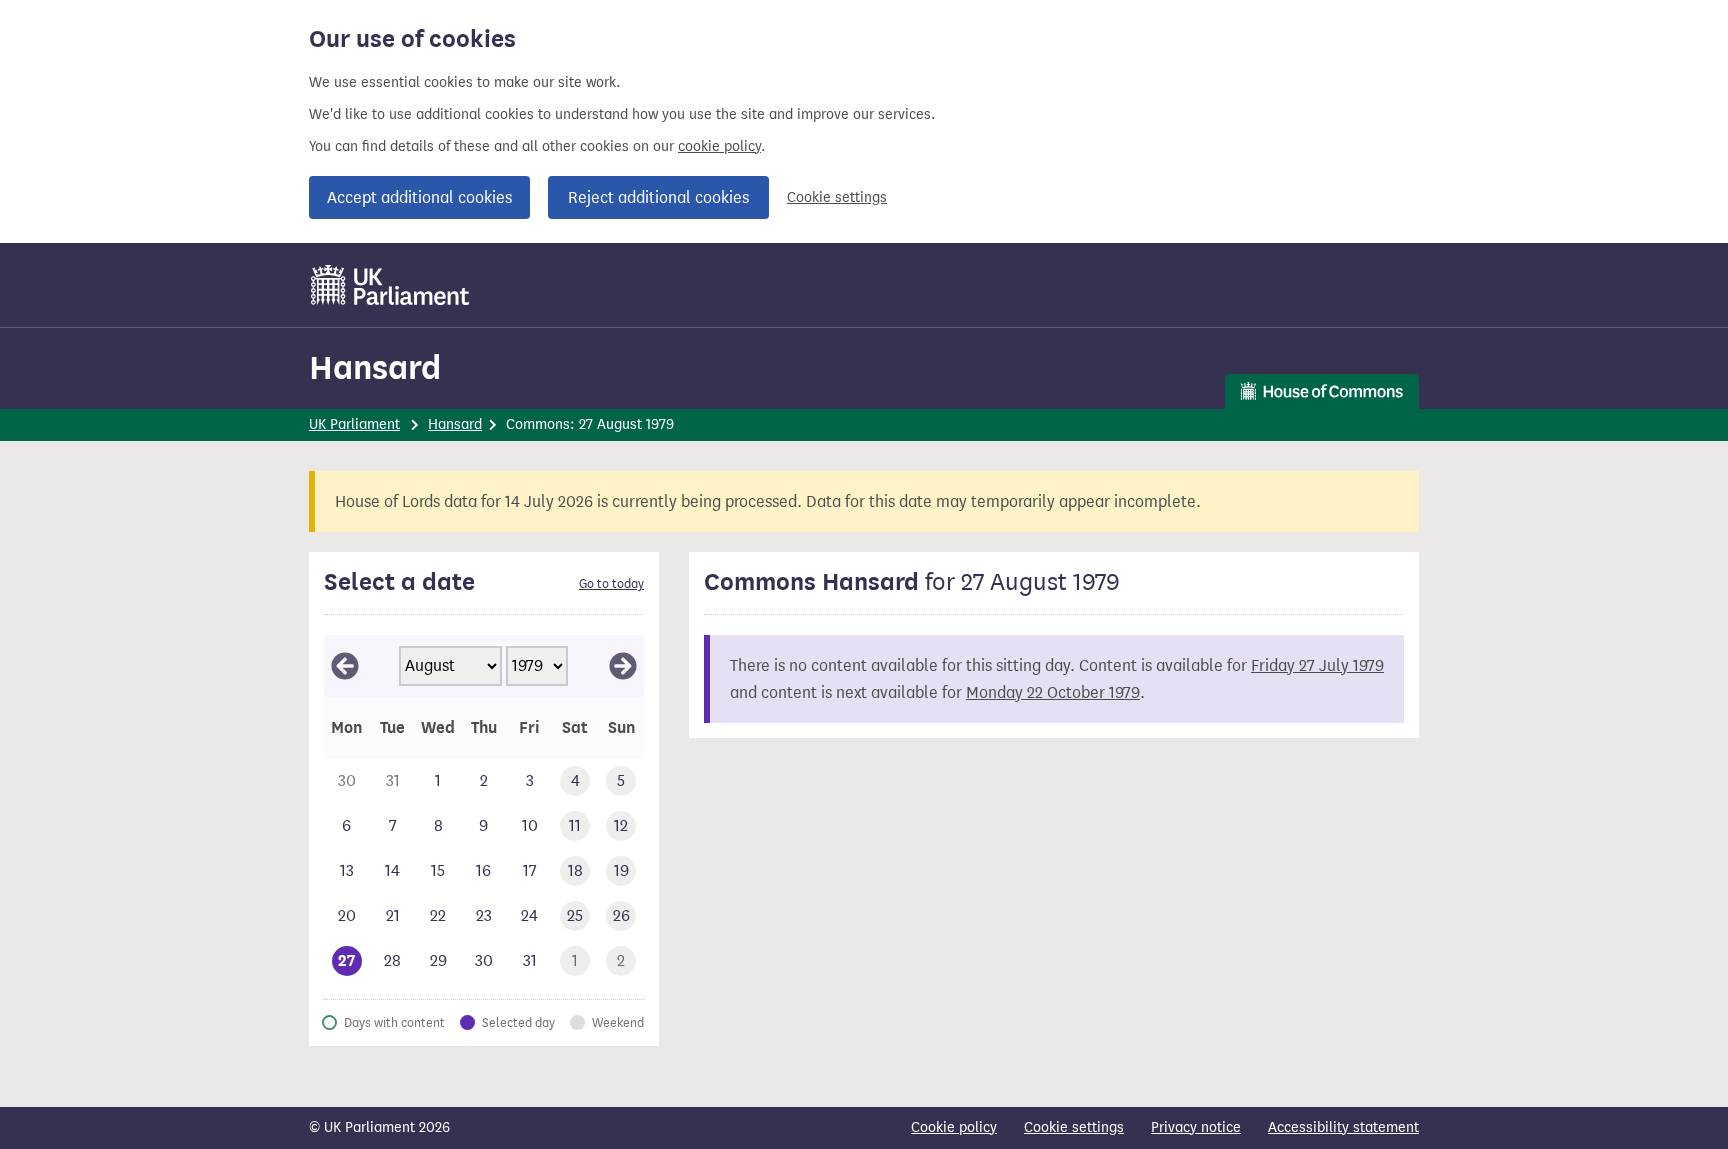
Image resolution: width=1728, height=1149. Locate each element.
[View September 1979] (623, 666)
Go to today (611, 584)
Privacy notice (1196, 1127)
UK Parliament (354, 424)
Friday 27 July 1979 (1317, 665)
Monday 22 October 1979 (1053, 692)
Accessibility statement (1343, 1127)
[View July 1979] (345, 666)
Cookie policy (954, 1127)
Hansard (375, 367)
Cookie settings (837, 197)
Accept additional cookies (419, 197)
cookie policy (719, 146)
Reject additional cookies (658, 197)
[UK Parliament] (390, 285)
